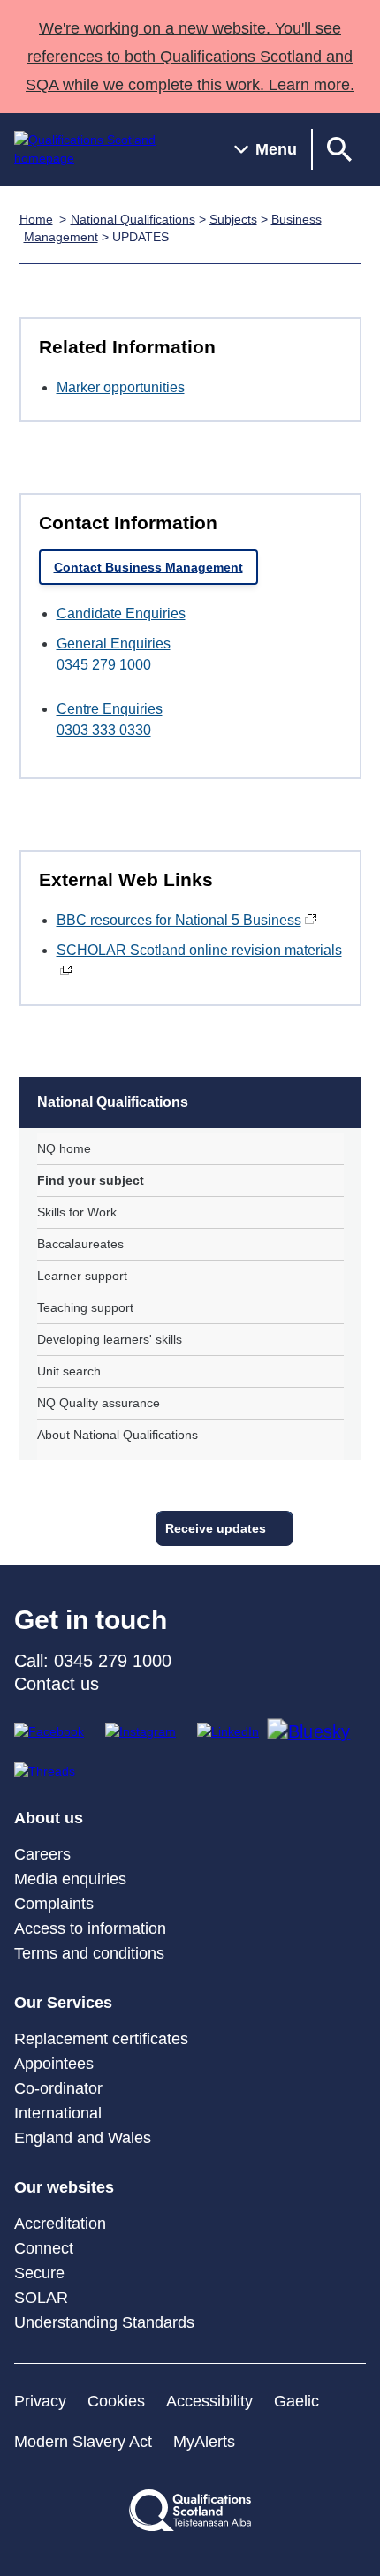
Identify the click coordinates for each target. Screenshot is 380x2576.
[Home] (110, 149)
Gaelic (296, 2401)
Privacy (40, 2401)
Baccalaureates (80, 1244)
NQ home (64, 1148)
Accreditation (60, 2224)
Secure (39, 2273)
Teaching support (85, 1307)
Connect (44, 2248)
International (58, 2113)
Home (36, 219)
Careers (42, 1854)
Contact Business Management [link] (148, 567)
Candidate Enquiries (121, 614)
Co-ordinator (58, 2088)
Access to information (90, 1928)
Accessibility (209, 2401)
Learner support (82, 1276)
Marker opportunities (121, 387)
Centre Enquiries (110, 709)
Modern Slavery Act (83, 2442)
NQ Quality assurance (99, 1403)
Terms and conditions (89, 1953)
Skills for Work (77, 1212)
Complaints (54, 1904)
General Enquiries (114, 644)
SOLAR (41, 2298)
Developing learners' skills (110, 1339)
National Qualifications (133, 219)
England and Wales (83, 2138)
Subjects (233, 219)
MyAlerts (204, 2442)
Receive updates (216, 1528)
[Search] (339, 149)
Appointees (54, 2064)
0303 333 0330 (104, 730)
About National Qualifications (118, 1435)
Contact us (57, 1684)
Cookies (116, 2401)
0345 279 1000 (104, 665)
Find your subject (91, 1180)
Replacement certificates (101, 2039)
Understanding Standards (104, 2322)
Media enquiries (70, 1879)
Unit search (69, 1371)
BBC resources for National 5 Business (179, 920)
